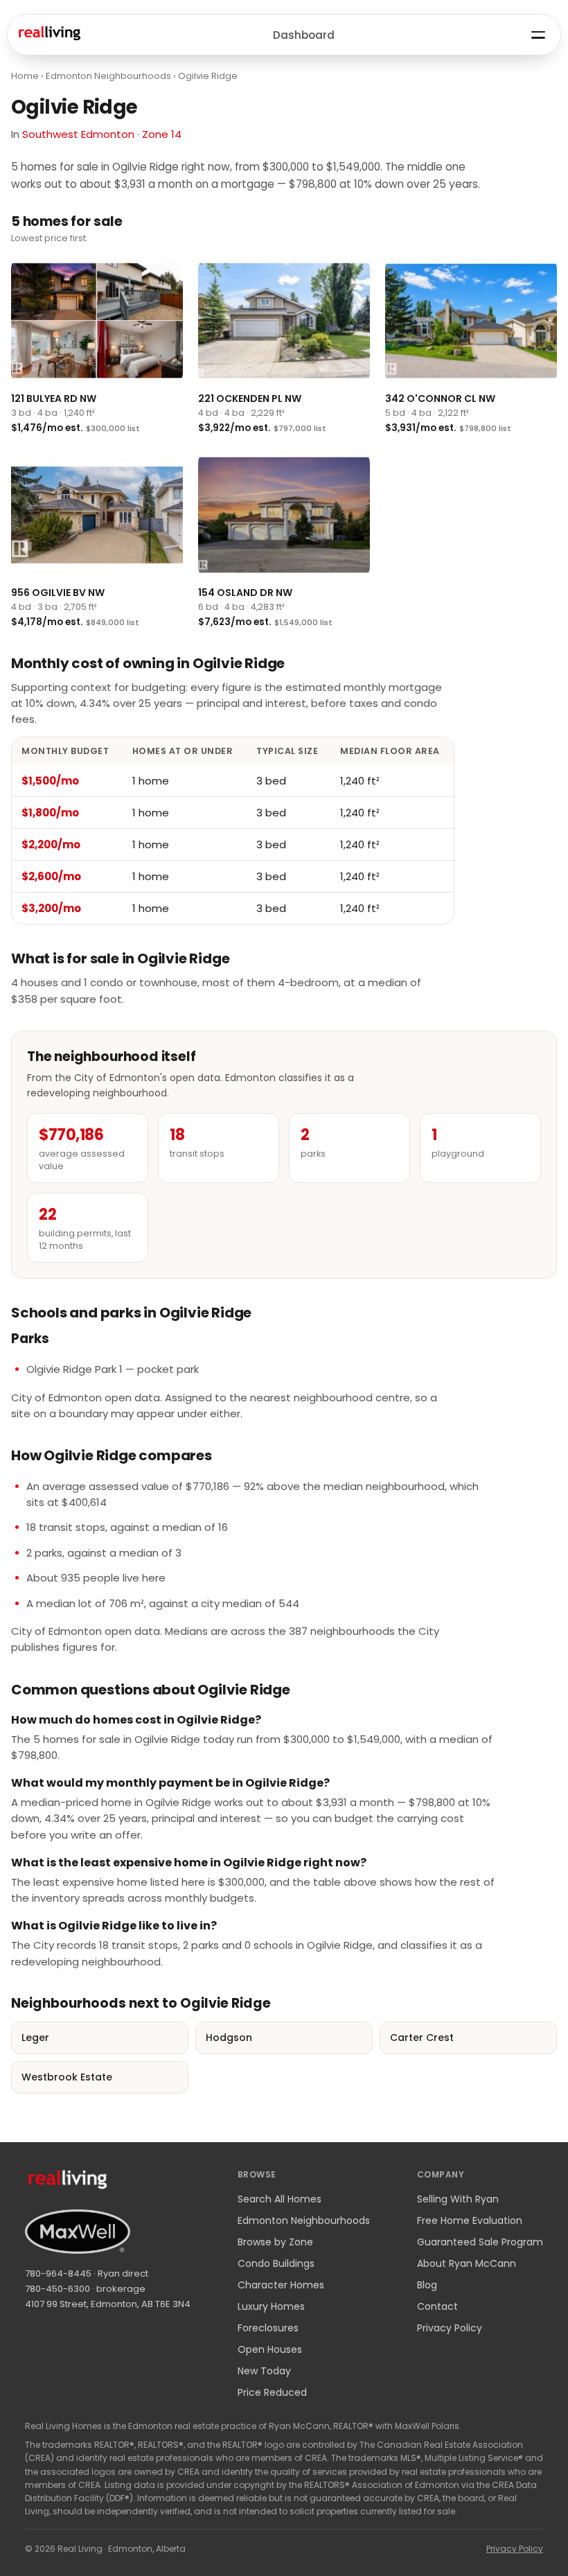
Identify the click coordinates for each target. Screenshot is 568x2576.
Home (25, 76)
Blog (427, 2285)
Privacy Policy (450, 2328)
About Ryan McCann (467, 2263)
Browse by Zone (275, 2242)
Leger (35, 2038)
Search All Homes (279, 2199)
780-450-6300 (57, 2289)
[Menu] (538, 35)
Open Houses (270, 2349)
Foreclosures (268, 2328)
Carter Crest (422, 2038)
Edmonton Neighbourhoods (108, 76)
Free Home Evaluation (470, 2220)
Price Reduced (272, 2392)
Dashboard (304, 35)
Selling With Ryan (458, 2199)
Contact (437, 2306)
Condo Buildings (276, 2263)
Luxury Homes (271, 2306)
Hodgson (229, 2038)
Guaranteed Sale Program (480, 2242)
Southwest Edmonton (78, 134)
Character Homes (281, 2285)
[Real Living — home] (49, 35)
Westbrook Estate (67, 2077)
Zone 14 (162, 134)
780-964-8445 (58, 2273)
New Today (264, 2371)
